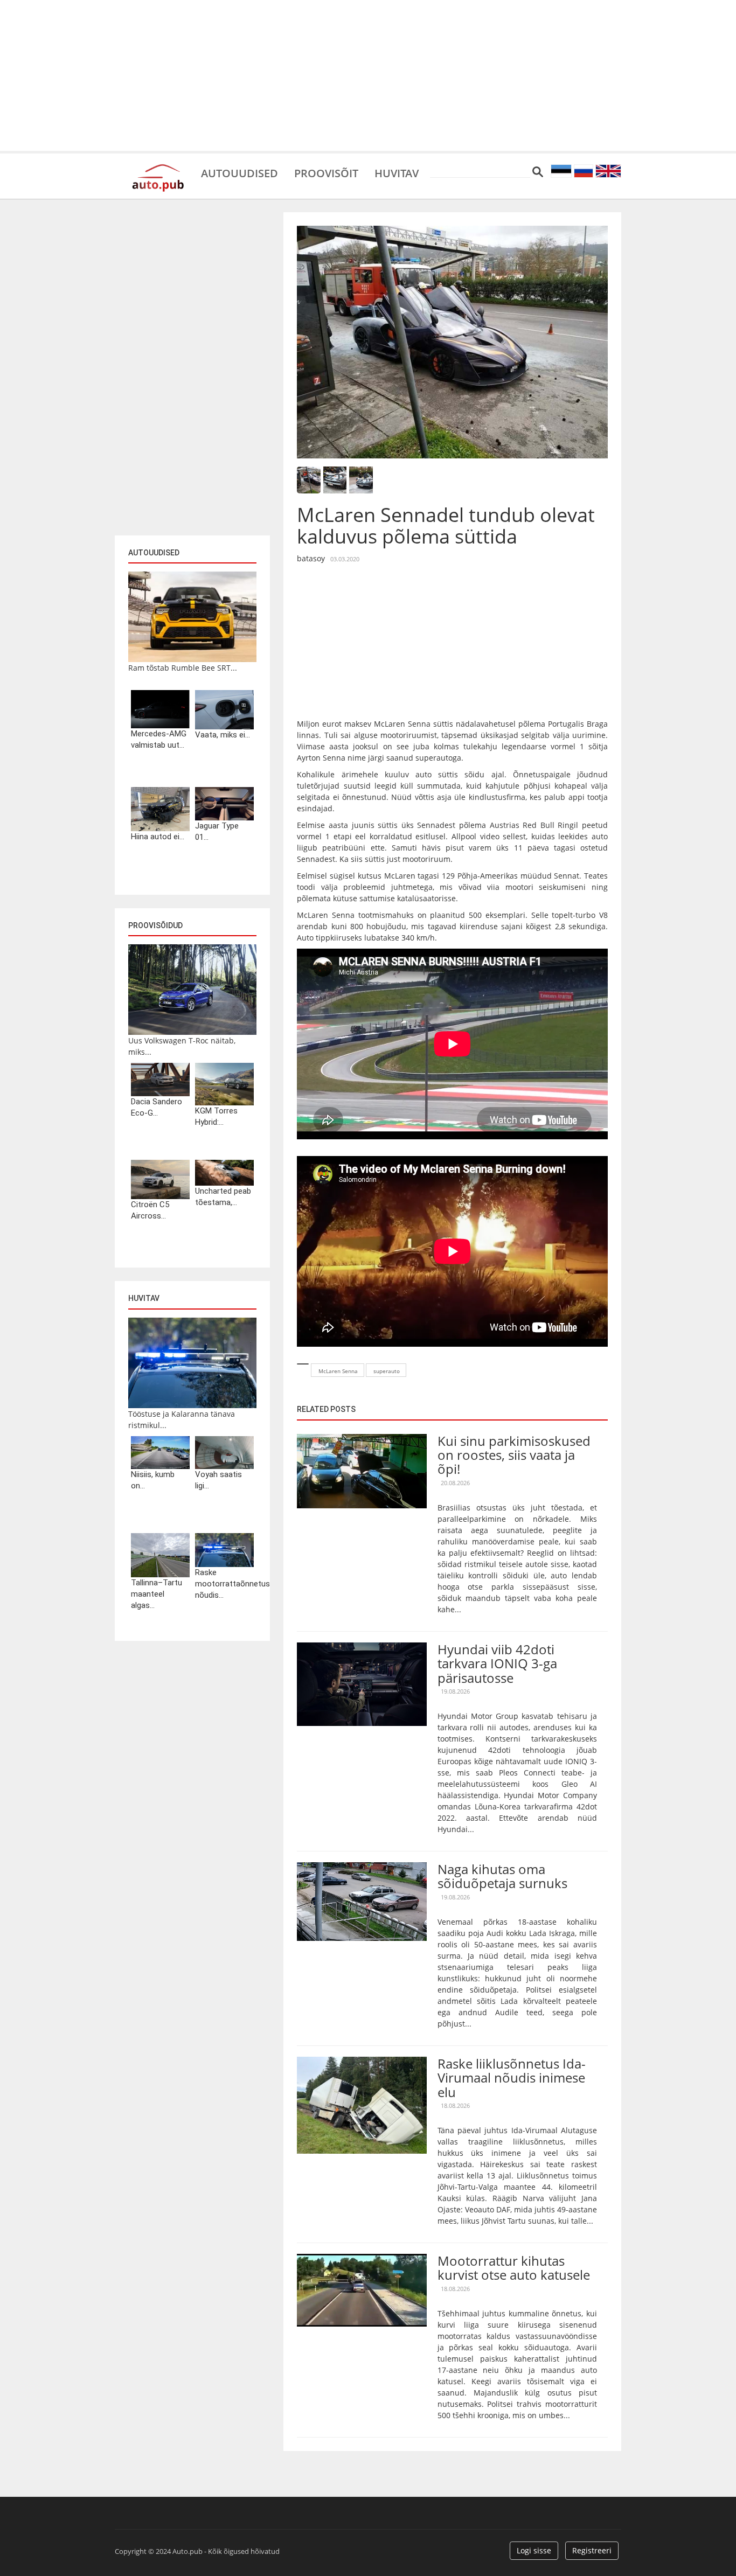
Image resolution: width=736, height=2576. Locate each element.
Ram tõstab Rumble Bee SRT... (183, 668)
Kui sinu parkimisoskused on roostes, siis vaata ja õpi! (514, 1455)
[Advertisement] (368, 75)
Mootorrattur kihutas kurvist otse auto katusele (514, 2268)
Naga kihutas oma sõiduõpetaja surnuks (502, 1876)
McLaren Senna (338, 1371)
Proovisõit (326, 172)
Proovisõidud (155, 925)
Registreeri (592, 2550)
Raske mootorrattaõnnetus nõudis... (224, 1584)
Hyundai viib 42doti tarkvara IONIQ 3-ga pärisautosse (497, 1663)
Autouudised (239, 172)
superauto (387, 1371)
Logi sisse (534, 2550)
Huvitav (397, 172)
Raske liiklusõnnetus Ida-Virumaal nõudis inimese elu (512, 2078)
